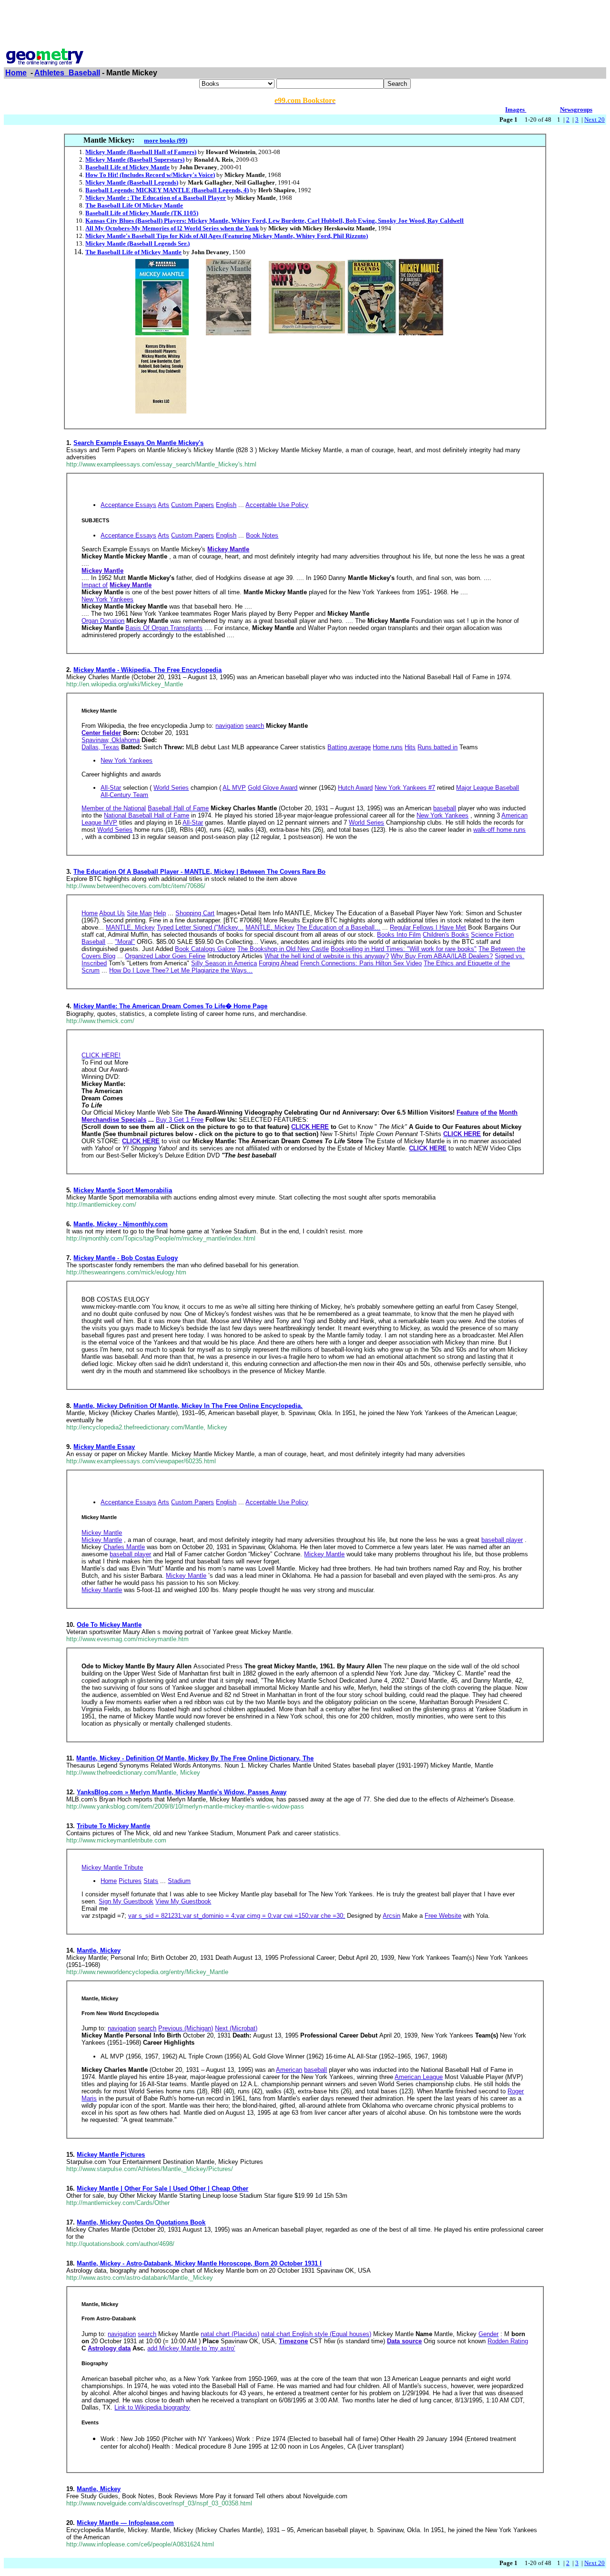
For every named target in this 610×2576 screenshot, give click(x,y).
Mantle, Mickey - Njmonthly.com (121, 1224)
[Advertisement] (305, 25)
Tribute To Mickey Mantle (113, 1826)
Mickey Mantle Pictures (111, 2155)
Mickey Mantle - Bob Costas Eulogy (126, 1258)
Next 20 (595, 119)
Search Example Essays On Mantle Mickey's (138, 443)
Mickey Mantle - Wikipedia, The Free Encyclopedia (147, 670)
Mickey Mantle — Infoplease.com (125, 2523)
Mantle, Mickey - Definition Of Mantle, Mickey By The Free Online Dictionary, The (195, 1758)
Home (16, 73)
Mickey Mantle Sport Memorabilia (123, 1190)
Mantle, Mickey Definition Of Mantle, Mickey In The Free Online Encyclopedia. (188, 1406)
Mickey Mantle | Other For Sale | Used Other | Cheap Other (163, 2188)
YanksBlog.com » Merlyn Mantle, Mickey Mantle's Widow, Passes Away (182, 1792)
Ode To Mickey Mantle (109, 1625)
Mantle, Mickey (99, 1950)
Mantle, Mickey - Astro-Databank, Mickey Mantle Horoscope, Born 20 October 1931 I (199, 2263)
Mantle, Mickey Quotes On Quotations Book (141, 2222)
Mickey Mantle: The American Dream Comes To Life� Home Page (170, 1006)
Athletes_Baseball (67, 73)
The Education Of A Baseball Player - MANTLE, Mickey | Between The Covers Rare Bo (199, 872)
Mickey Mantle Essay (104, 1447)
